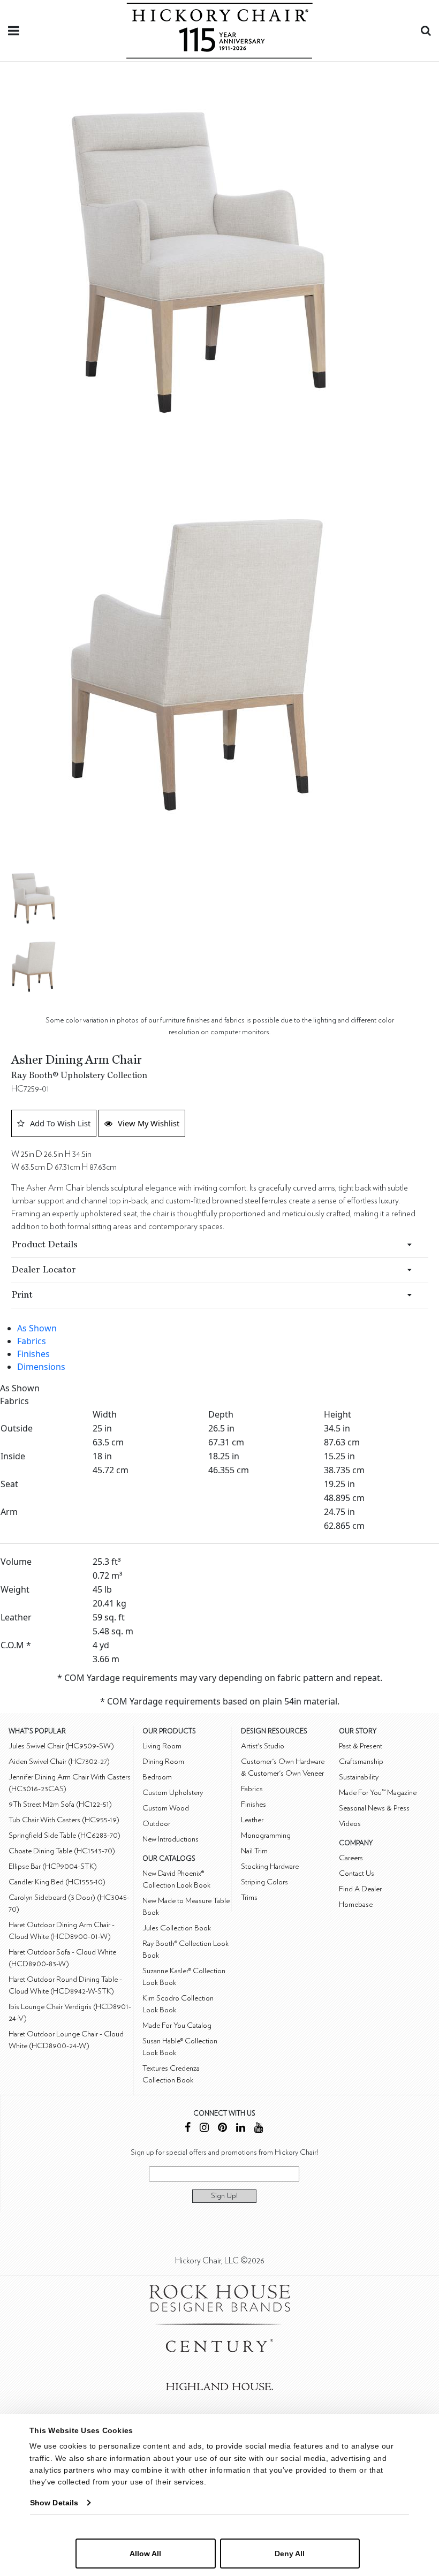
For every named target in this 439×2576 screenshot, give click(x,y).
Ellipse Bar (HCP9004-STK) (53, 1866)
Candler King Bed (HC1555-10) (57, 1882)
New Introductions (171, 1839)
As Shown (37, 1328)
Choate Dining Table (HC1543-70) (62, 1851)
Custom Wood (166, 1808)
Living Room (162, 1746)
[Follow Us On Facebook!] (188, 2129)
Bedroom (157, 1777)
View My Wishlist (149, 1123)
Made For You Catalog (177, 2025)
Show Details (54, 2503)
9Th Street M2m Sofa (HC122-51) (60, 1804)
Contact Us (357, 1873)
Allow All (145, 2554)
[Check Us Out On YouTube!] (259, 2129)
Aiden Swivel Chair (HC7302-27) (59, 1761)
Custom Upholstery (173, 1793)
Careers (351, 1858)
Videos (350, 1824)
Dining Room (163, 1761)
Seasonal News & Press (374, 1808)
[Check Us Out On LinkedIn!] (241, 2129)
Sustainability (359, 1777)
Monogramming (266, 1835)
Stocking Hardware (270, 1866)
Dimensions (41, 1367)
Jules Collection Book (177, 1928)
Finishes (33, 1354)
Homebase (356, 1904)
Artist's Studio (263, 1746)
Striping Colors (264, 1882)
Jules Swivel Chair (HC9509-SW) (61, 1746)
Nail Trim (254, 1851)
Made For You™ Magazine (378, 1793)
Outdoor (156, 1824)
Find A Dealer (360, 1889)
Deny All (290, 2554)
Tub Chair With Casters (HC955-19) (64, 1820)
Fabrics (32, 1341)
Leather (252, 1820)
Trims (249, 1897)
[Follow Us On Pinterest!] (222, 2129)
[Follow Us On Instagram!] (204, 2129)
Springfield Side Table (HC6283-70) (65, 1835)
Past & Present (361, 1746)
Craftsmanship (361, 1761)
